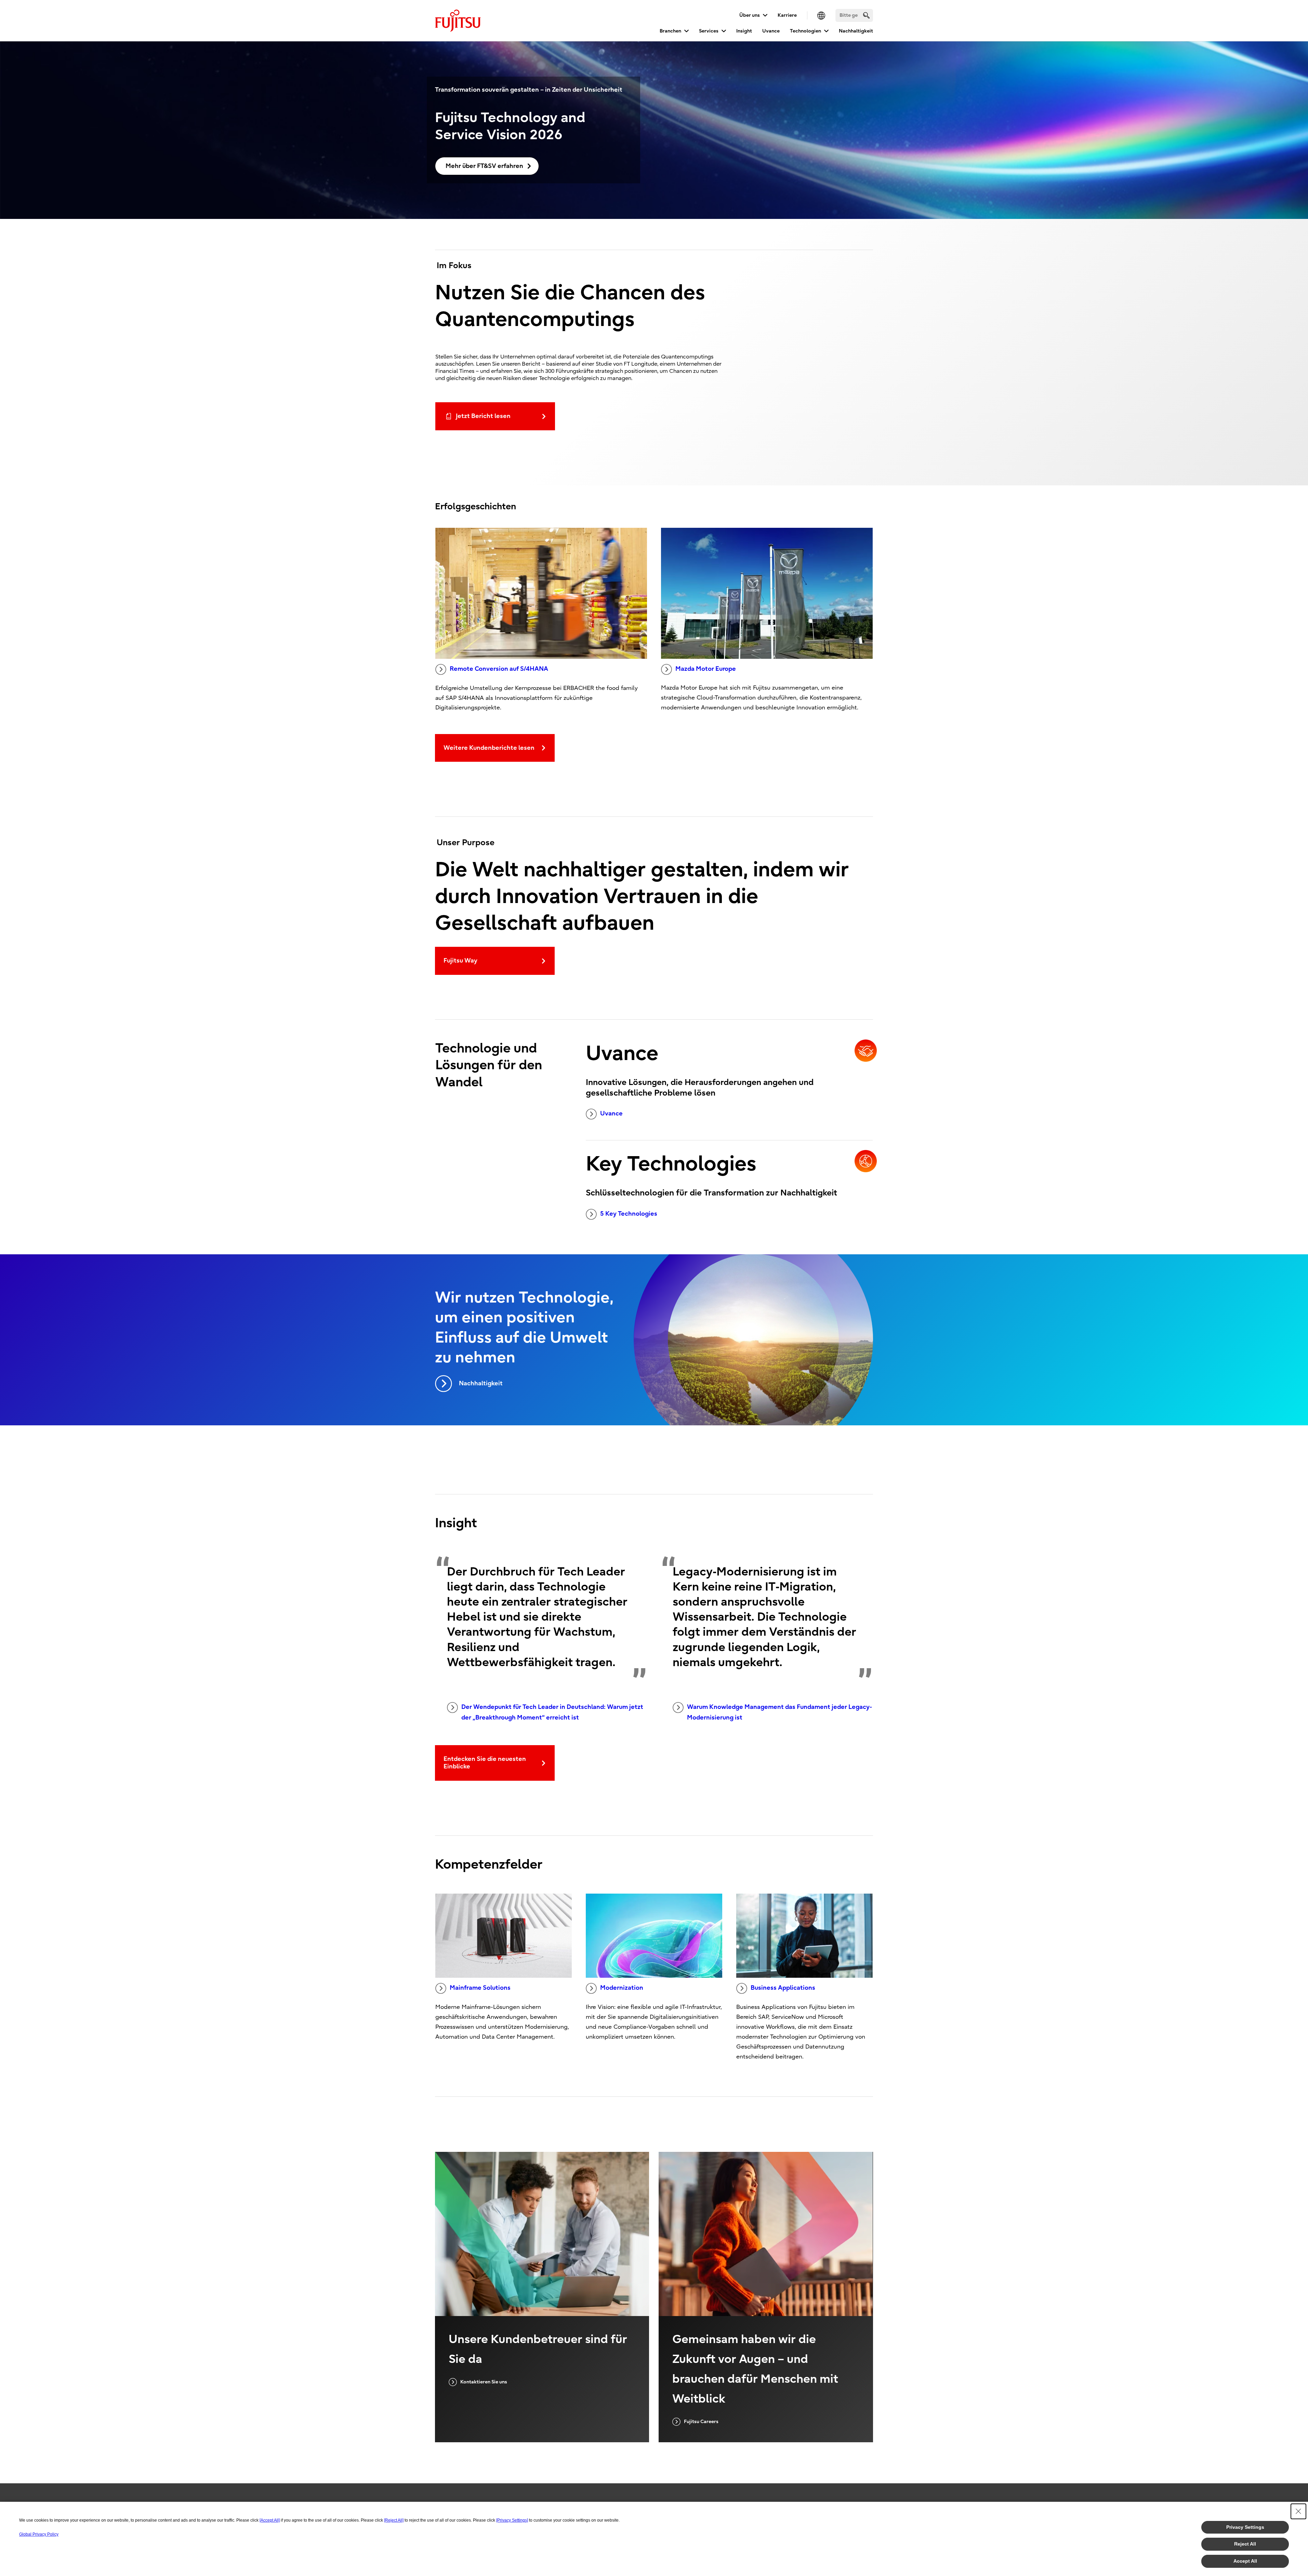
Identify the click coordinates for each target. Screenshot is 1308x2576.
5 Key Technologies (629, 1214)
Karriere (787, 15)
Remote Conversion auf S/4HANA (499, 669)
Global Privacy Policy (39, 2534)
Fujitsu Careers (701, 2422)
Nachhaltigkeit (856, 31)
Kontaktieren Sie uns (484, 2382)
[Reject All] (394, 2520)
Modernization (622, 1988)
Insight (744, 31)
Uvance (771, 31)
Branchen (670, 31)
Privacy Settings (1245, 2527)
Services (709, 31)
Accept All (1245, 2561)
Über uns (750, 15)
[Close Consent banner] (1298, 2511)
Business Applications (783, 1988)
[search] (866, 15)
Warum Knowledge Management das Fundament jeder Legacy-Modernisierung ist (779, 1712)
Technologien (805, 31)
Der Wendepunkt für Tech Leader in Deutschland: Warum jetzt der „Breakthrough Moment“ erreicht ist (552, 1712)
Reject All (1245, 2544)
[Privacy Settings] (512, 2520)
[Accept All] (270, 2520)
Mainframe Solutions (480, 1988)
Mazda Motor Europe (706, 669)
